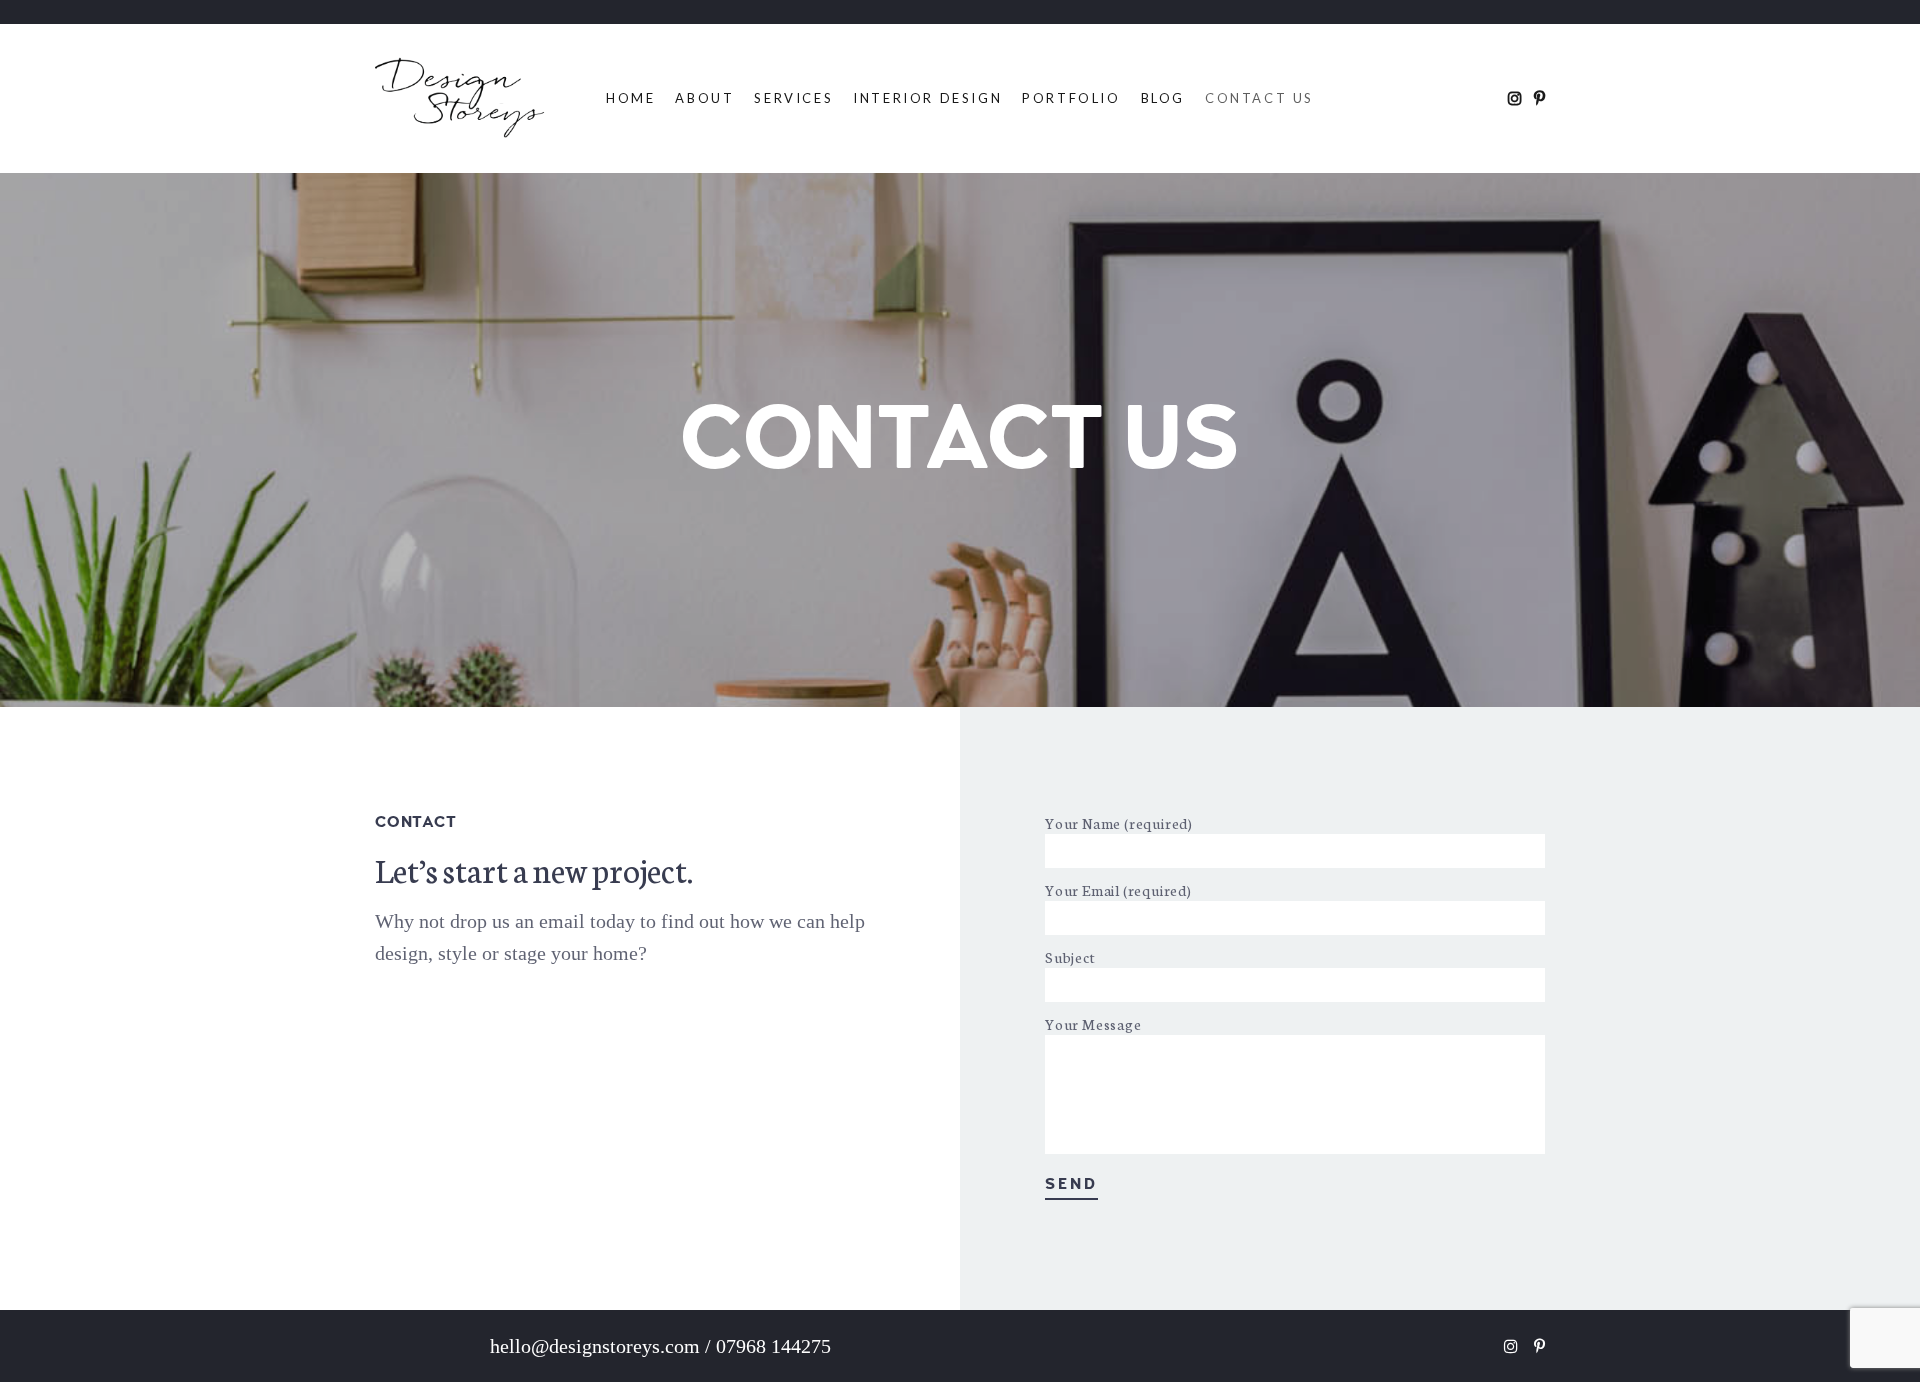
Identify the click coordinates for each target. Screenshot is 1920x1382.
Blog (1163, 98)
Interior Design (927, 98)
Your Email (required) (1118, 890)
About (704, 98)
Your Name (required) (1119, 823)
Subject (1070, 957)
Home (630, 98)
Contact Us (1259, 98)
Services (793, 98)
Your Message (1093, 1024)
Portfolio (1071, 98)
